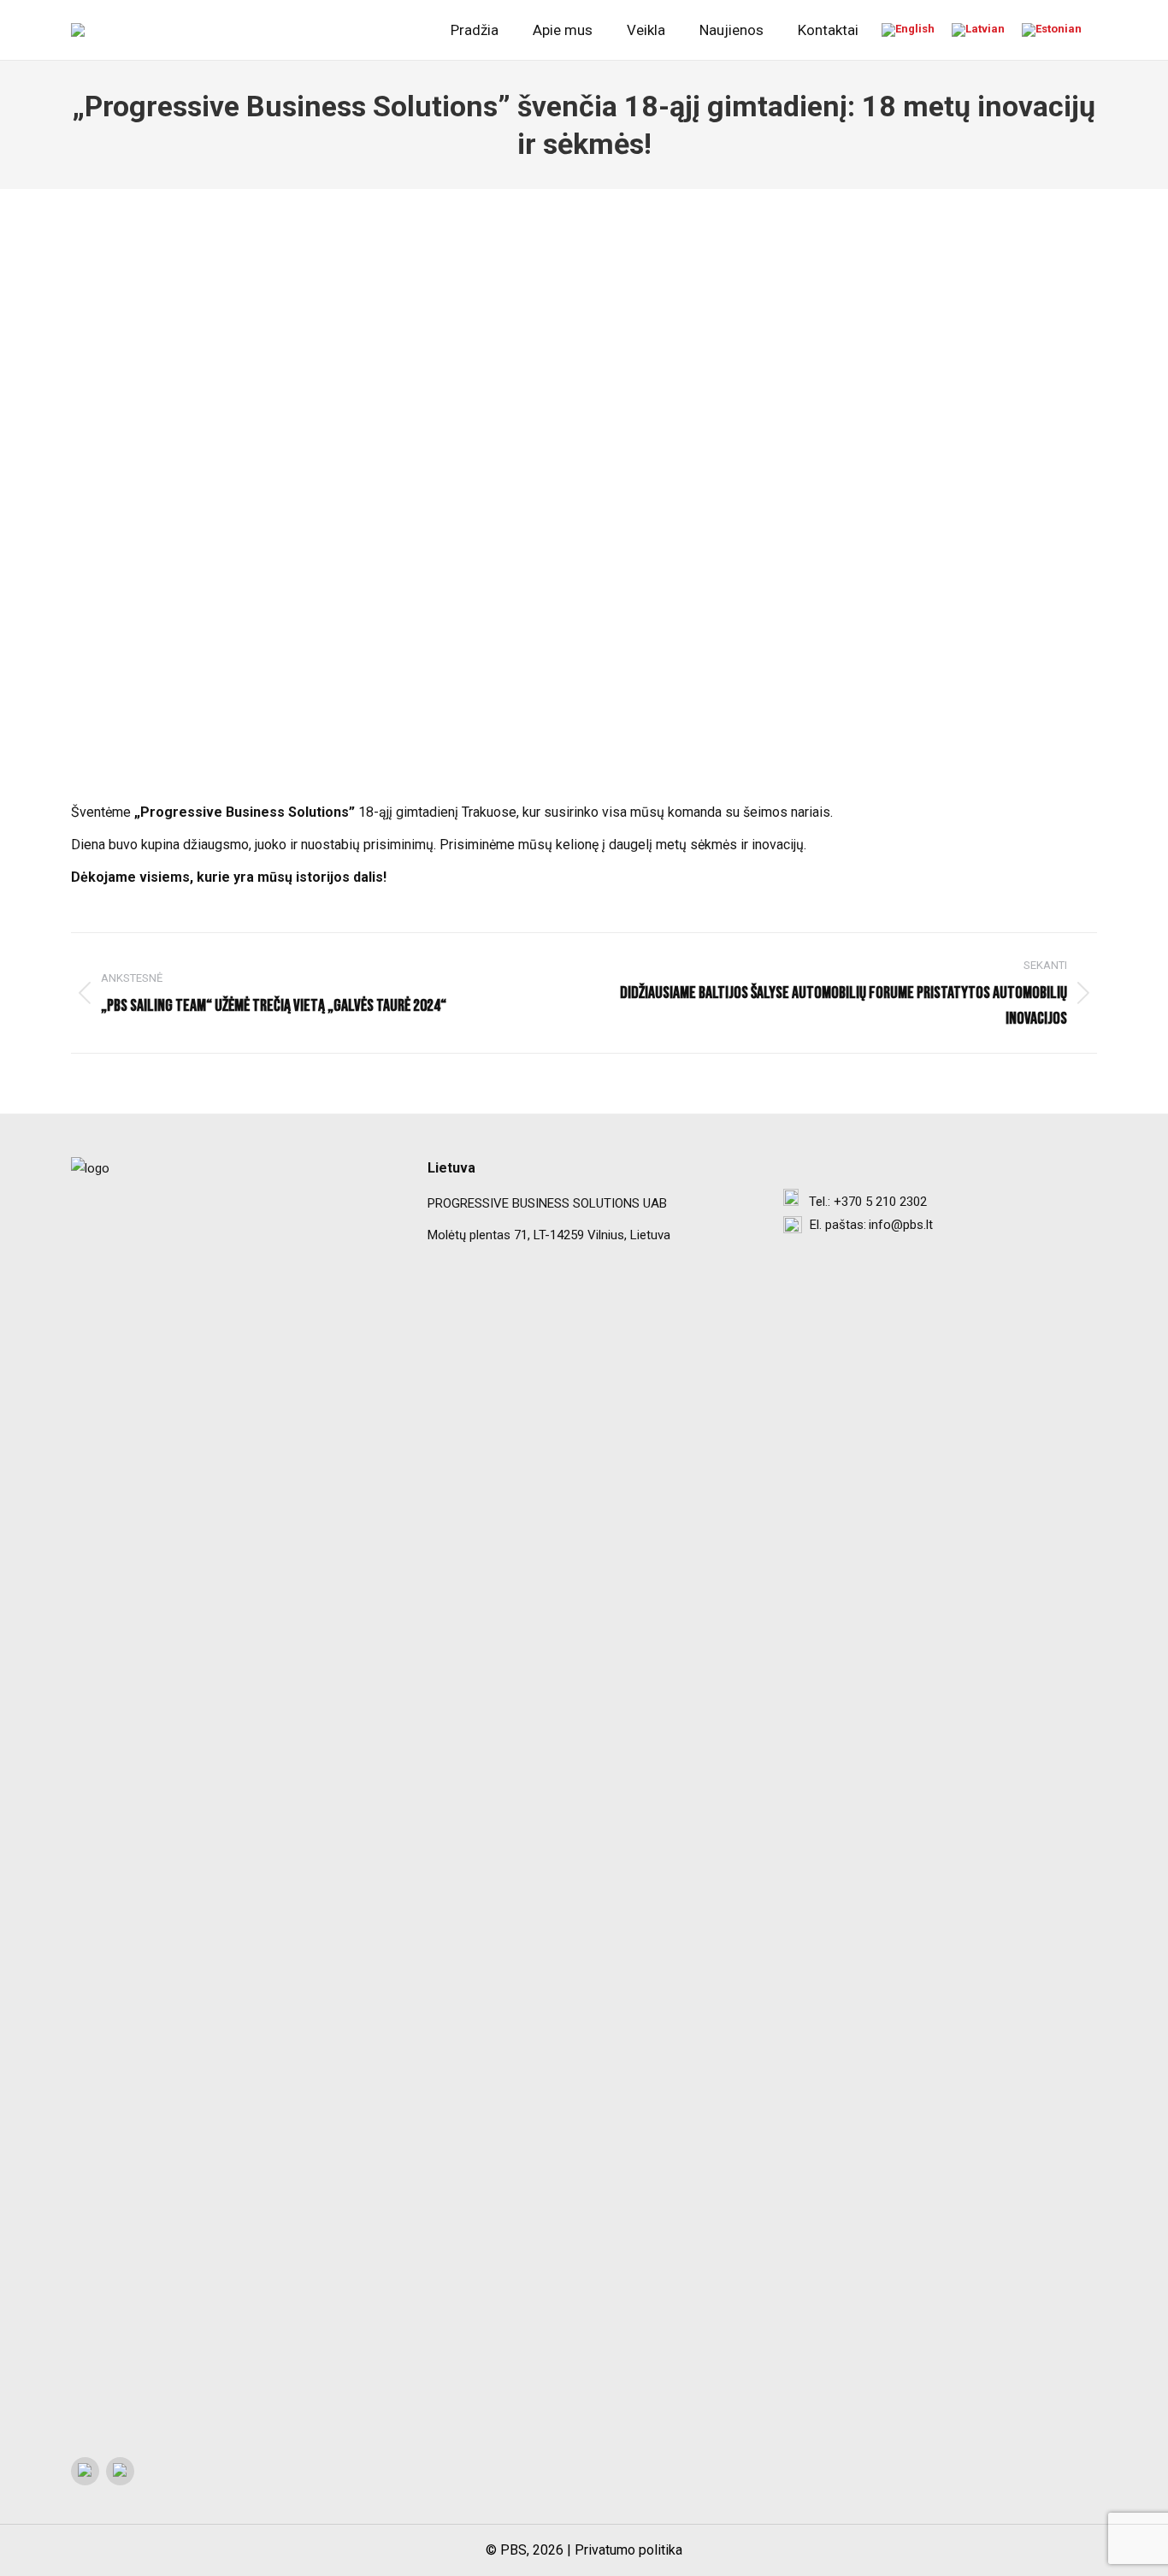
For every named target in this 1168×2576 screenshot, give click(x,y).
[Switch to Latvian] (978, 30)
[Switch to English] (908, 30)
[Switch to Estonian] (1052, 30)
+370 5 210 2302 (880, 1202)
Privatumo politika (628, 2550)
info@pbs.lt (901, 1225)
